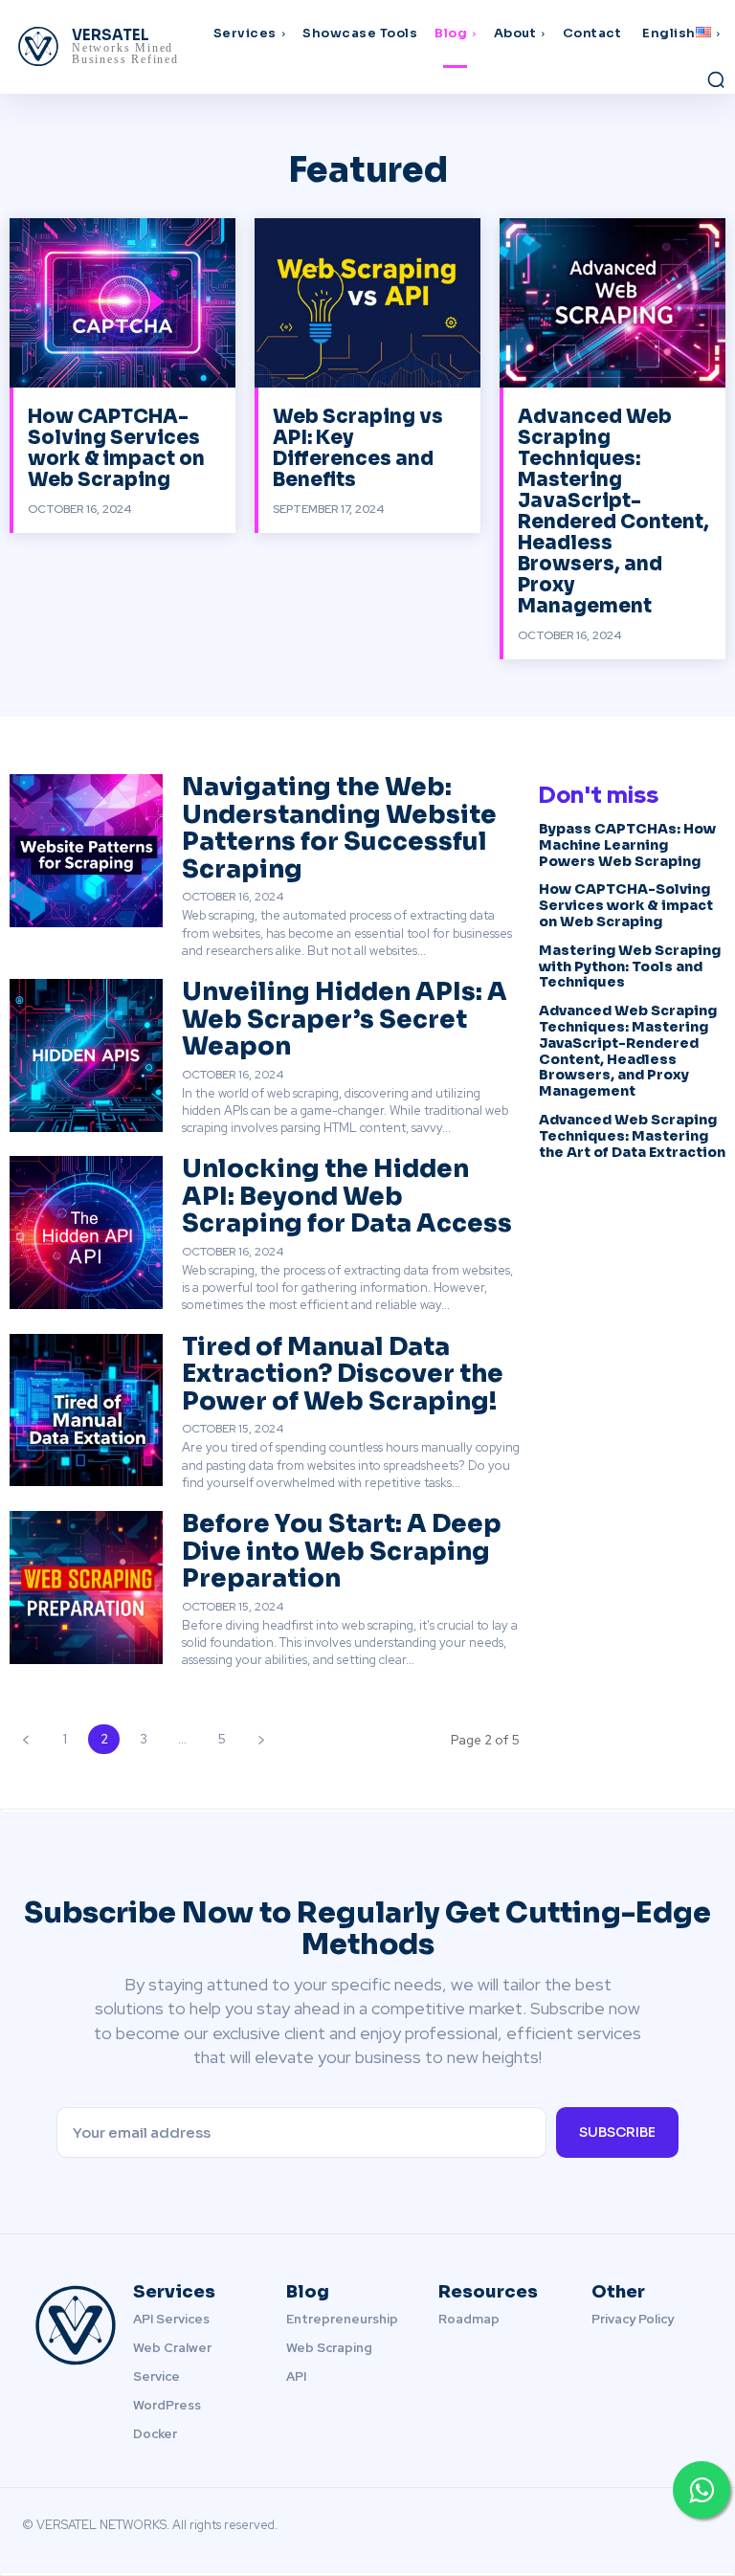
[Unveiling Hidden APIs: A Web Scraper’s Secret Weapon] (86, 1055)
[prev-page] (25, 1739)
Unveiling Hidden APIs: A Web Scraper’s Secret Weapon (345, 1019)
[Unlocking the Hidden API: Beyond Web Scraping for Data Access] (86, 1232)
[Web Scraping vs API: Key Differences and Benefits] (367, 303)
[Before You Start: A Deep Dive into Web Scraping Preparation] (86, 1588)
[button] (716, 79)
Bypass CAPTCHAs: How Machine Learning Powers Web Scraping (627, 845)
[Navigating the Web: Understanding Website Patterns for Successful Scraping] (86, 851)
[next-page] (261, 1739)
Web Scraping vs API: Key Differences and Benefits (358, 448)
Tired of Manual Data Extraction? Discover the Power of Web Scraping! (343, 1374)
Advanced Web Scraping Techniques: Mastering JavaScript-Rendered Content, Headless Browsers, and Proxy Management (613, 511)
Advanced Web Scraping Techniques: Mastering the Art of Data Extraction (632, 1136)
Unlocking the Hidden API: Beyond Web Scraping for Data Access (347, 1196)
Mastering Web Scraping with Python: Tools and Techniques (630, 966)
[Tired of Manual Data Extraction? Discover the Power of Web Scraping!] (86, 1410)
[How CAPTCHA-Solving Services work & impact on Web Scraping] (122, 303)
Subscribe (617, 2132)
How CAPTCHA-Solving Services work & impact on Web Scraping (116, 448)
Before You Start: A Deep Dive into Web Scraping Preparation (342, 1551)
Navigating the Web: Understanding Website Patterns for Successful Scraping (339, 828)
